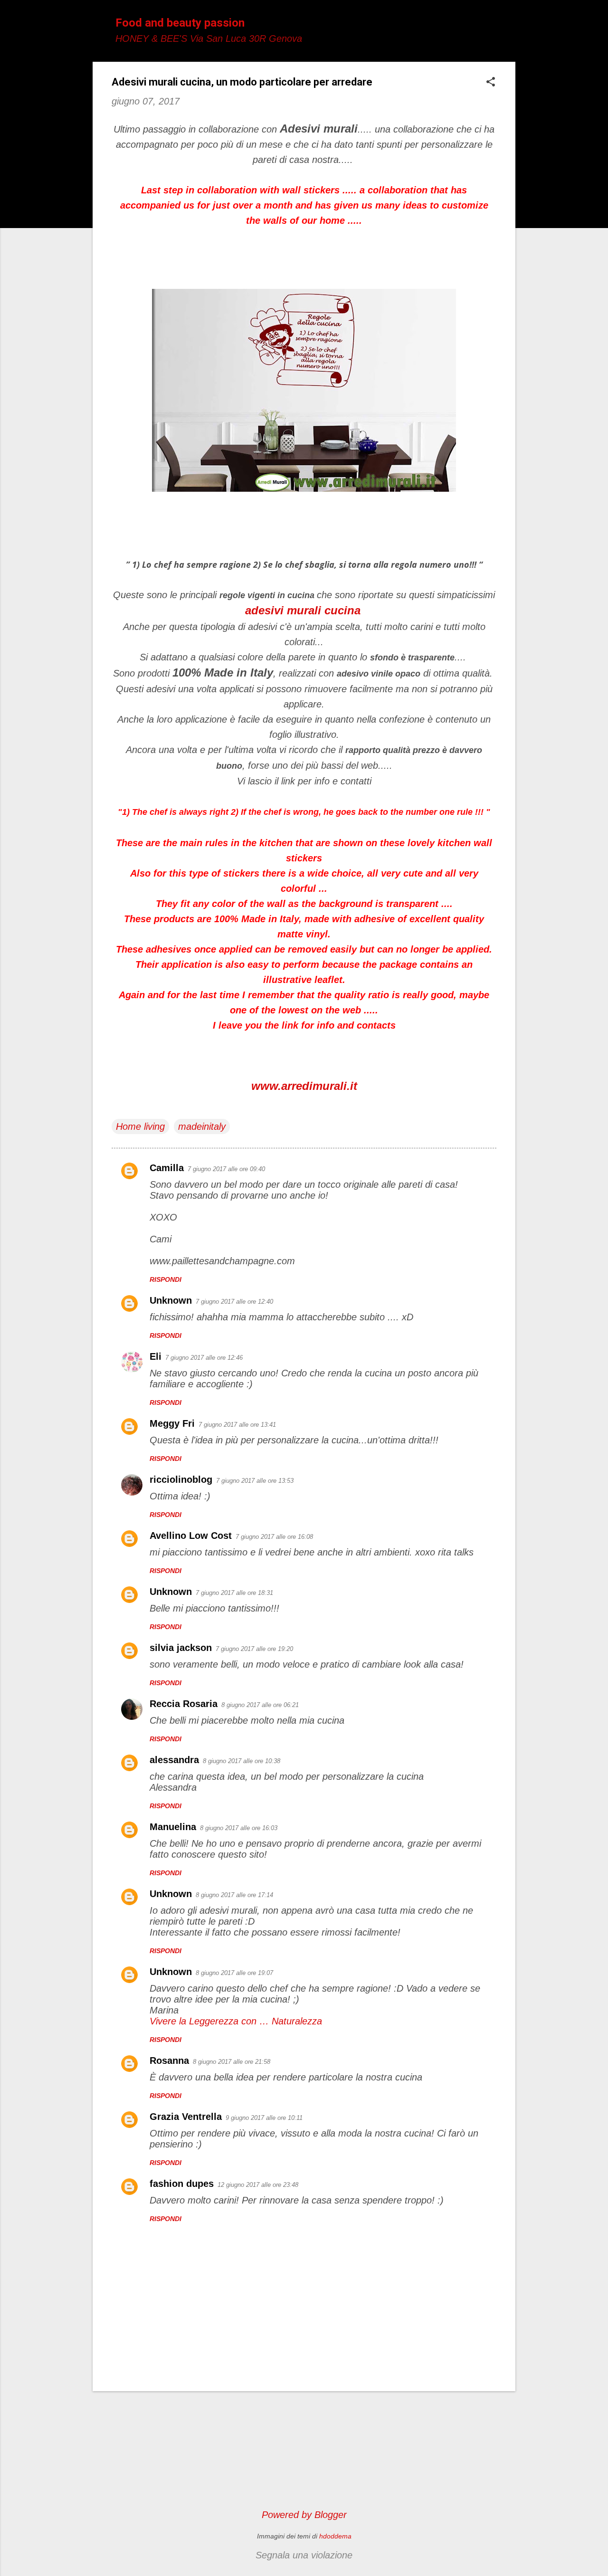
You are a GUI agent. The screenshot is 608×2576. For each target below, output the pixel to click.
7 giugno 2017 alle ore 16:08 (274, 1537)
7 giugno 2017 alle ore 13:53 (255, 1481)
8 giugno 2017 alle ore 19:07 (234, 1973)
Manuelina (173, 1827)
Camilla (167, 1168)
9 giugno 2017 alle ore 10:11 (264, 2118)
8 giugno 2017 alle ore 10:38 (242, 1761)
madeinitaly (202, 1126)
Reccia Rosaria (184, 1704)
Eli (156, 1356)
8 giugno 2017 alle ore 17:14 (234, 1895)
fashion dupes (182, 2184)
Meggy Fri (172, 1423)
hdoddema (335, 2536)
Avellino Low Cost (191, 1536)
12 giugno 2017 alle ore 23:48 (258, 2185)
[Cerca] (510, 26)
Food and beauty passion (180, 23)
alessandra (174, 1760)
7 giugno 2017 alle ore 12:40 (234, 1302)
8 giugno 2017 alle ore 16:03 (239, 1828)
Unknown (171, 1300)
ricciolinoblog (181, 1479)
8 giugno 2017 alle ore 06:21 (260, 1705)
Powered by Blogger (304, 2515)
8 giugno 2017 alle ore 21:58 (232, 2062)
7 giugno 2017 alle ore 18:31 (234, 1593)
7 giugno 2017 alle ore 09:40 (226, 1169)
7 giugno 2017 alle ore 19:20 (254, 1649)
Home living (140, 1126)
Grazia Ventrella (186, 2117)
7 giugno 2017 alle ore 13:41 (237, 1425)
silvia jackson (181, 1648)
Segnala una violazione (304, 2555)
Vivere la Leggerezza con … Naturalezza (236, 2021)
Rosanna (169, 2061)
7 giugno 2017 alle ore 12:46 (204, 1358)
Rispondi (166, 1279)
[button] (491, 83)
